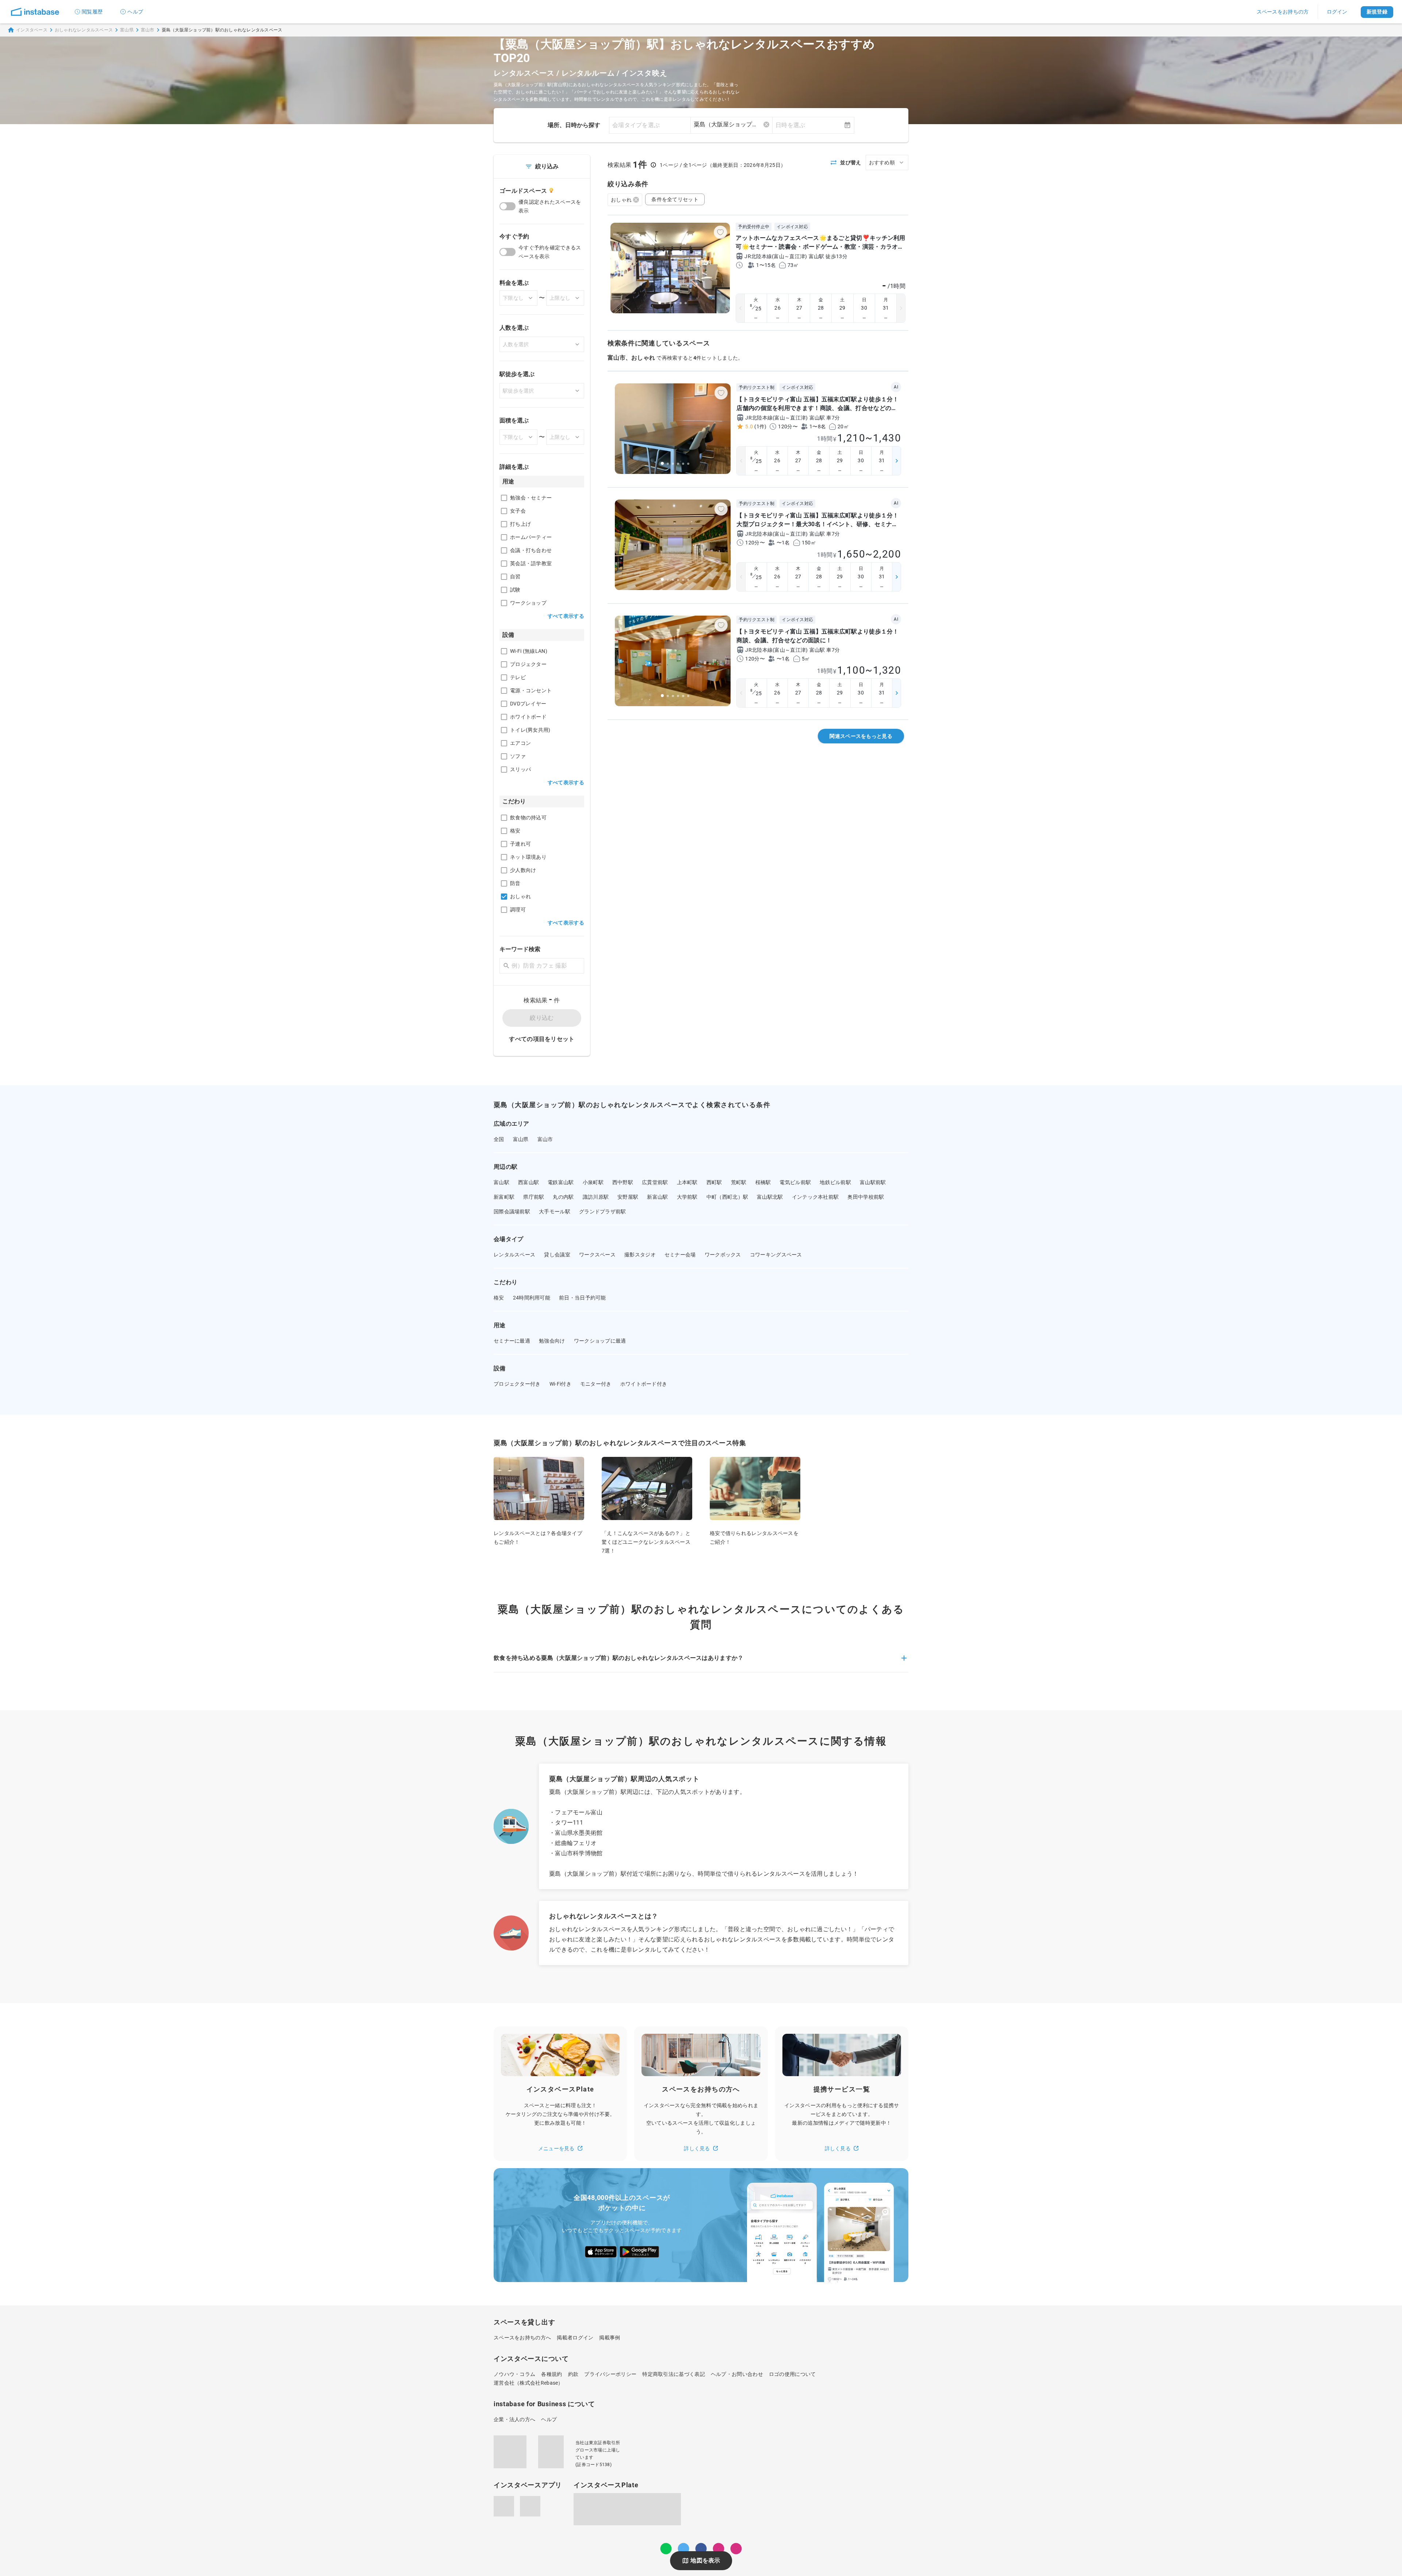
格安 (499, 1298)
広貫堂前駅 (655, 1182)
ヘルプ (135, 12)
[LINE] (666, 2549)
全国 (499, 1139)
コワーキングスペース (776, 1255)
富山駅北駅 (770, 1197)
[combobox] (731, 125)
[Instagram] (719, 2549)
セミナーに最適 (512, 1341)
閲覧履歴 (92, 12)
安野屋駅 (628, 1197)
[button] (701, 1662)
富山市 (148, 30)
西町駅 (714, 1182)
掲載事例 (610, 2338)
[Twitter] (683, 2549)
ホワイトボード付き (644, 1384)
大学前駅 (687, 1197)
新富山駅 (657, 1197)
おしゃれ (621, 200)
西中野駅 (623, 1182)
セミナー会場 (680, 1255)
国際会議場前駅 (512, 1212)
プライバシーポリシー (610, 2374)
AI (896, 387)
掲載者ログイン (575, 2338)
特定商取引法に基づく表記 (674, 2374)
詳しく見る (697, 2148)
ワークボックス (723, 1255)
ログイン (1337, 12)
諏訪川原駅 (596, 1197)
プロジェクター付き (517, 1384)
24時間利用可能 (532, 1298)
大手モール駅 (555, 1212)
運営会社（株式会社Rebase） (528, 2383)
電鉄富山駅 (561, 1182)
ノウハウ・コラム (514, 2374)
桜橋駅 (763, 1182)
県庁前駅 (534, 1197)
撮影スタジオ (640, 1255)
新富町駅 (504, 1197)
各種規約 (551, 2374)
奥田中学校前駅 (866, 1197)
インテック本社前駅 (815, 1197)
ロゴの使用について (792, 2374)
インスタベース (32, 30)
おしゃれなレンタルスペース (84, 30)
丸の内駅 (563, 1197)
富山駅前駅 (873, 1182)
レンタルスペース (514, 1255)
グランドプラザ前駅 (603, 1212)
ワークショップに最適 (600, 1341)
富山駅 (501, 1182)
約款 (573, 2374)
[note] (736, 2549)
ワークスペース (597, 1255)
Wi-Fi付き (560, 1384)
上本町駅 (687, 1182)
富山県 (127, 30)
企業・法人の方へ (514, 2419)
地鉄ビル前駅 (835, 1182)
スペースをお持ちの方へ (522, 2338)
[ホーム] (35, 12)
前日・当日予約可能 (583, 1298)
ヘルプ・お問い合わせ (737, 2374)
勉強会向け (552, 1341)
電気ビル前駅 (795, 1182)
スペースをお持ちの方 (1283, 12)
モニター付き (596, 1384)
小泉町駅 (593, 1182)
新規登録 (1377, 12)
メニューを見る (556, 2148)
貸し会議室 (557, 1255)
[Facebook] (701, 2549)
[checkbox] (504, 498)
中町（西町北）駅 (727, 1197)
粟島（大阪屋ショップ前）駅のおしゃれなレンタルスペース (222, 30)
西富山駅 (528, 1182)
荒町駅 (739, 1182)
